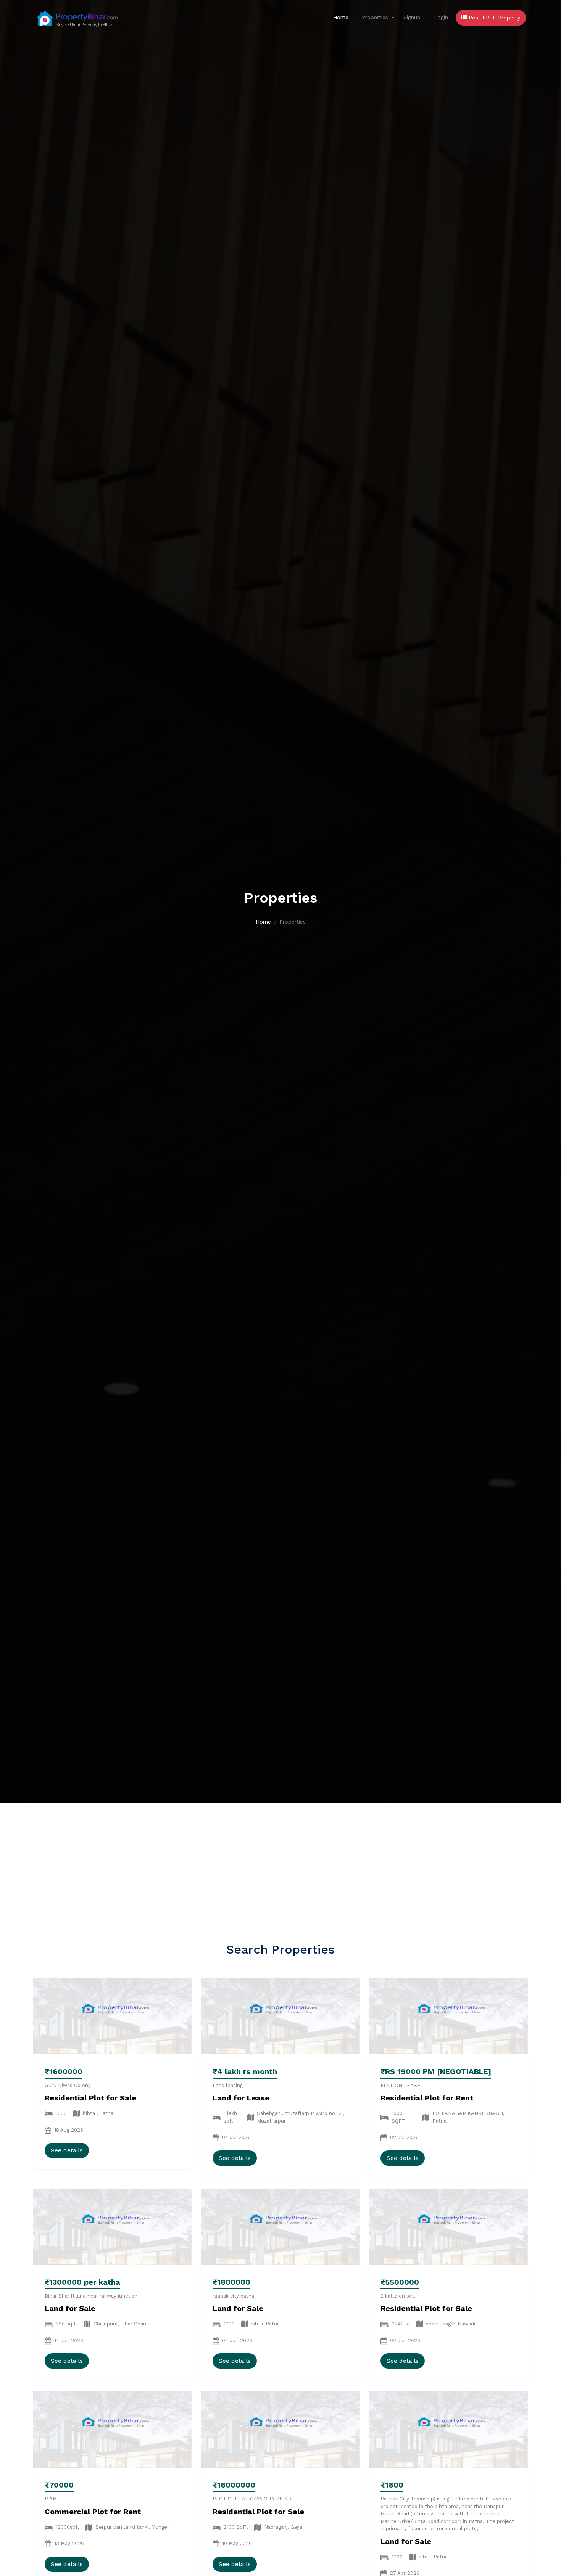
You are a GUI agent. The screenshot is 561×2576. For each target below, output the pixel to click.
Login (441, 17)
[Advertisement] (280, 1861)
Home (341, 17)
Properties (375, 17)
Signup (412, 17)
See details (67, 2150)
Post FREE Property (493, 18)
